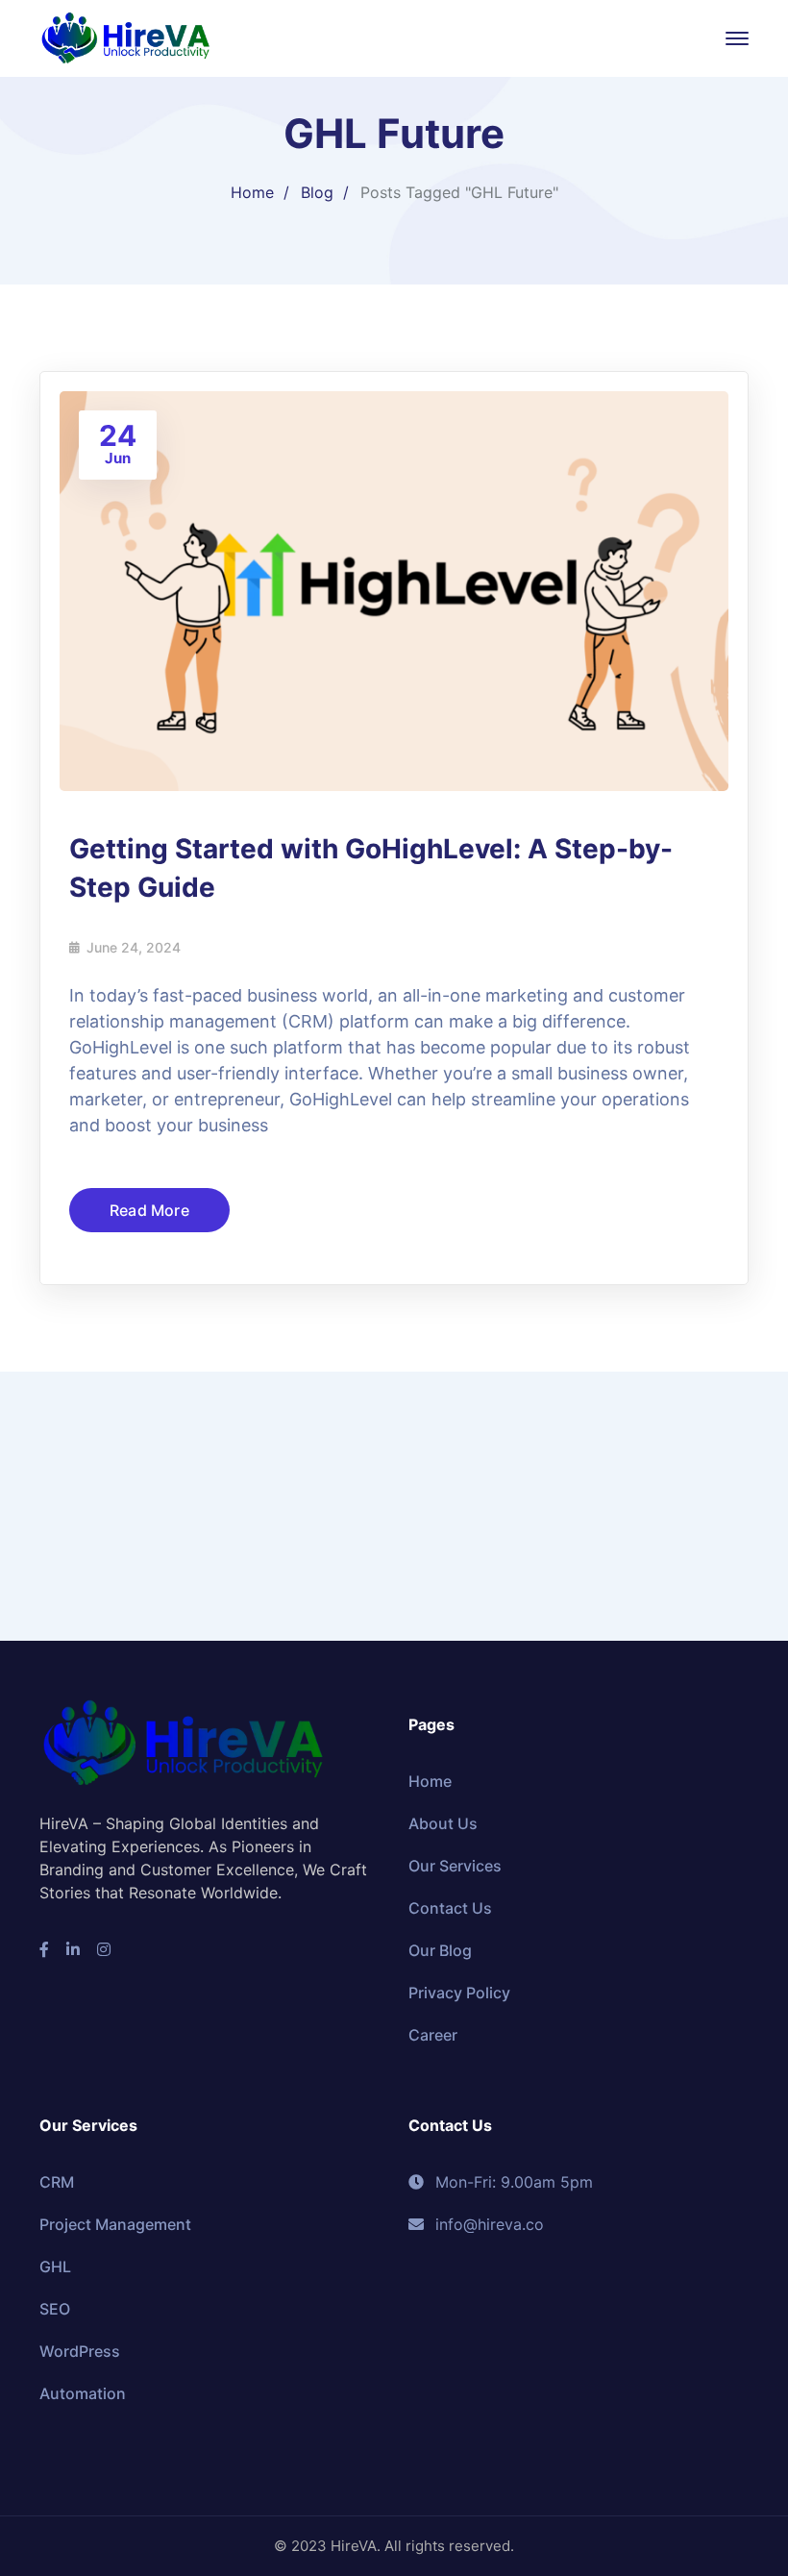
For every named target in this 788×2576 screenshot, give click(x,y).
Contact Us (450, 1908)
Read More (149, 1210)
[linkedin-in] (73, 1949)
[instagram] (104, 1949)
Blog (317, 192)
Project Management (115, 2224)
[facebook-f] (44, 1949)
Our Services (455, 1866)
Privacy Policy (459, 1993)
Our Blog (440, 1950)
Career (433, 2035)
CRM (57, 2182)
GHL (55, 2266)
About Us (443, 1823)
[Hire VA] (126, 37)
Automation (83, 2393)
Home (252, 192)
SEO (55, 2309)
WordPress (80, 2351)
